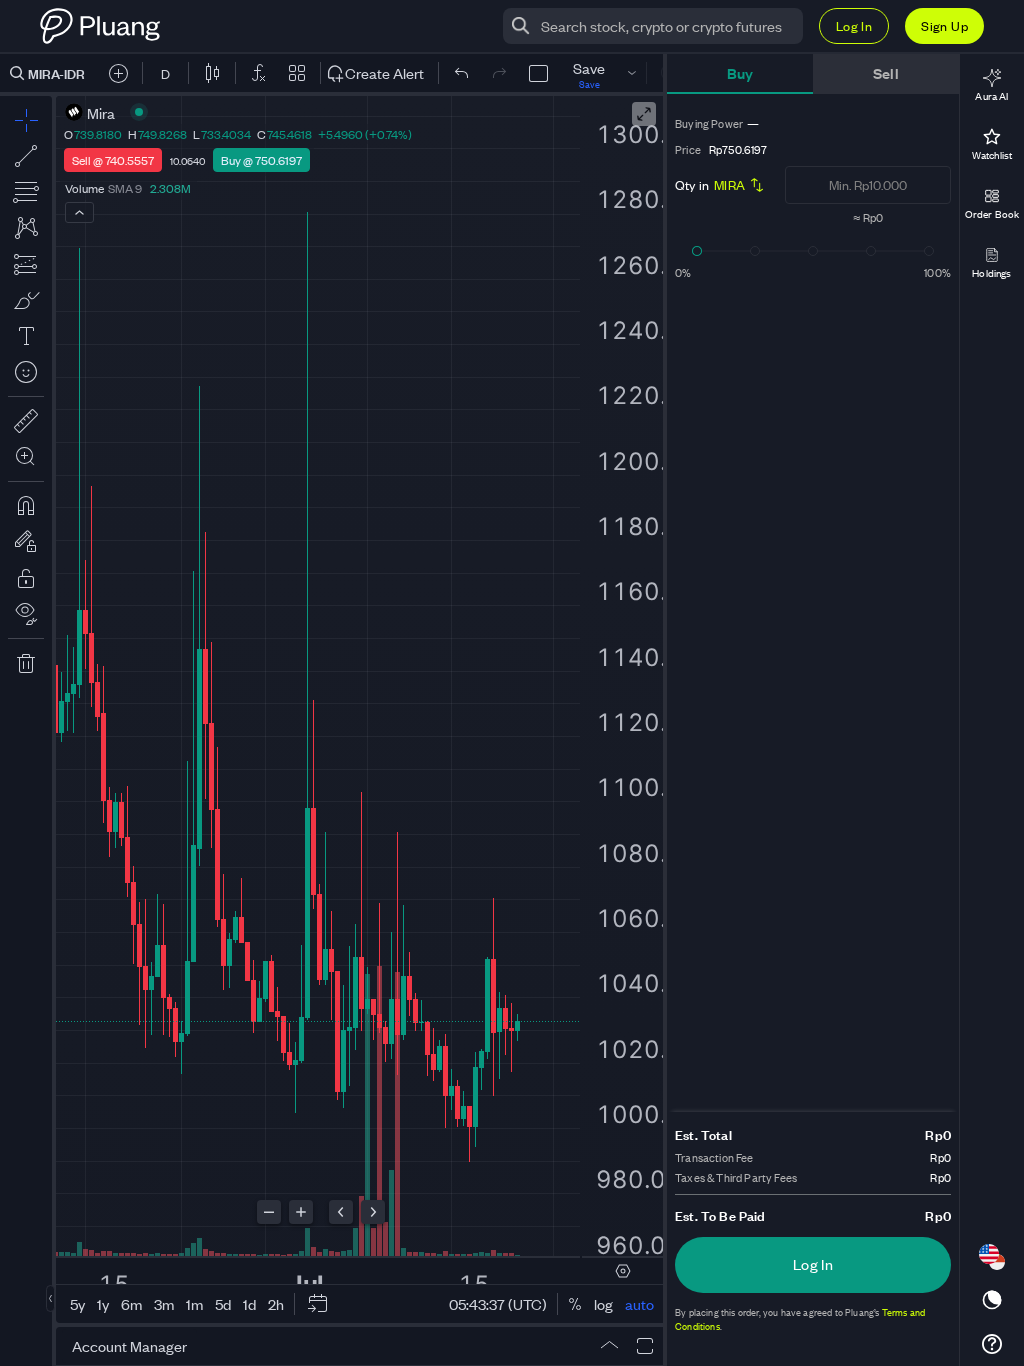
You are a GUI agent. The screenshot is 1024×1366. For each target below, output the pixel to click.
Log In (854, 25)
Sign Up (944, 25)
